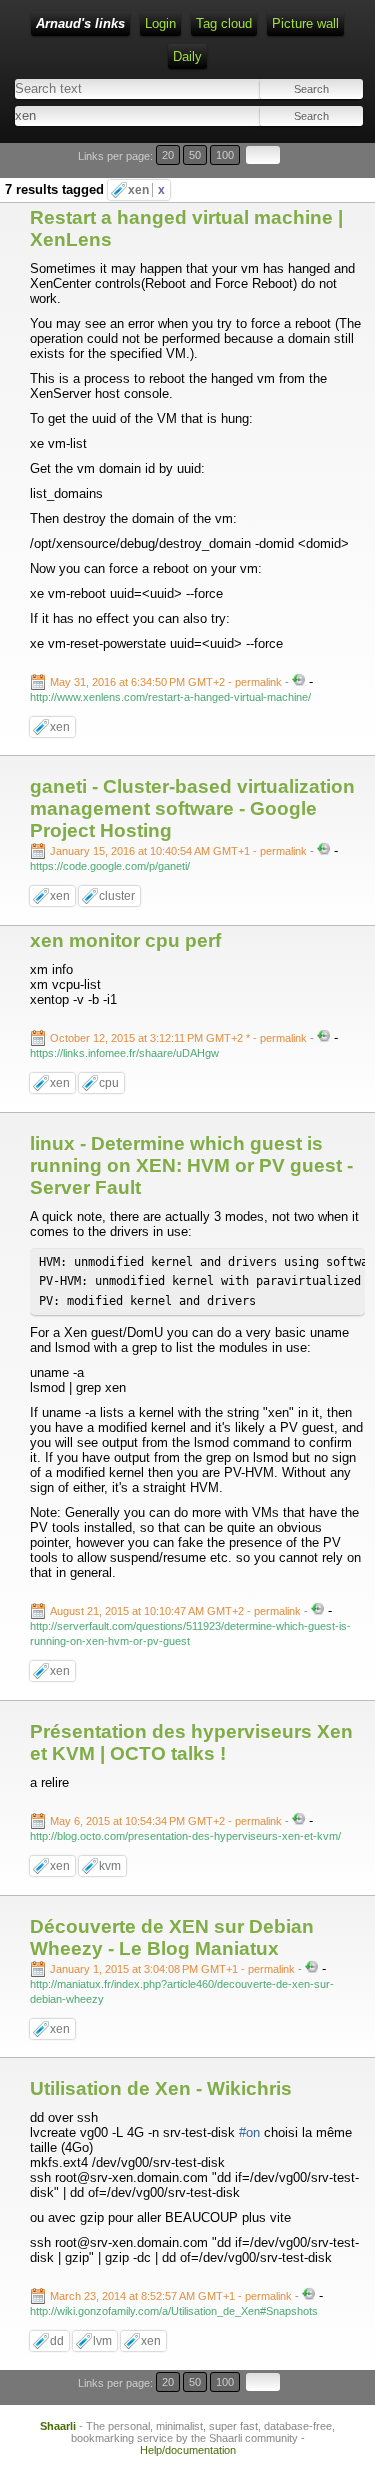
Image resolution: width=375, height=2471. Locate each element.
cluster (117, 896)
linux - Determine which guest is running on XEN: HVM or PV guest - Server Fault (191, 1165)
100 (225, 155)
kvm (110, 1866)
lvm (102, 2341)
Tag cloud (224, 23)
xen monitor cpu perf (125, 940)
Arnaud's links (80, 23)
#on (249, 2132)
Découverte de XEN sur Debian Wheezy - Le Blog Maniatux (172, 1937)
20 (168, 155)
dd (57, 2341)
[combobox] (99, 115)
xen (146, 190)
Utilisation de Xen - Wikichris (161, 2088)
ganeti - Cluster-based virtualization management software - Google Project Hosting (192, 808)
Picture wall (305, 23)
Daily (187, 56)
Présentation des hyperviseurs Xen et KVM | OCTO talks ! (191, 1742)
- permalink (167, 682)
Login (160, 23)
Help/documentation (188, 2450)
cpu (109, 1083)
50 (195, 155)
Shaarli (58, 2426)
